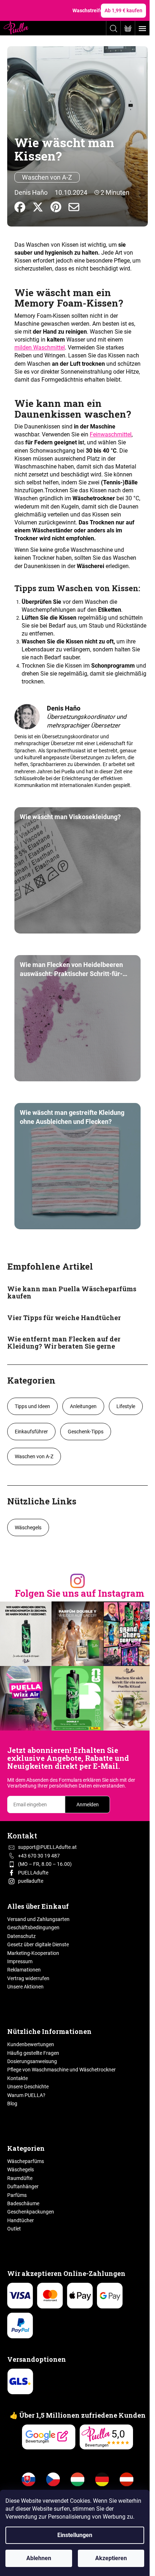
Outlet (14, 2229)
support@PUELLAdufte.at (47, 1847)
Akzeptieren (111, 2558)
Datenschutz (21, 1936)
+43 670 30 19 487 (39, 1856)
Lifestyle (126, 1406)
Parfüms (17, 2195)
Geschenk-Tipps (86, 1432)
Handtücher (21, 2220)
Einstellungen (75, 2535)
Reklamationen (24, 1970)
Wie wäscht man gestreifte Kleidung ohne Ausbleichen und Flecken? (72, 1117)
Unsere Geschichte (28, 2087)
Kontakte (17, 2078)
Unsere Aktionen (25, 1987)
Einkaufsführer (31, 1432)
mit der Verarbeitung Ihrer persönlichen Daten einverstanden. (71, 1783)
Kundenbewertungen (31, 2044)
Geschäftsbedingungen (33, 1927)
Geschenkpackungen (31, 2212)
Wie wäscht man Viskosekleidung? (70, 817)
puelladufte (31, 1881)
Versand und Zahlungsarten (38, 1919)
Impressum (20, 1961)
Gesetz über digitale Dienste (38, 1944)
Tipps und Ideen (32, 1406)
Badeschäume (23, 2203)
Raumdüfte (20, 2178)
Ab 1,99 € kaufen (123, 10)
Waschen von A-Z (47, 177)
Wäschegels (28, 1527)
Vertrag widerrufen (28, 1978)
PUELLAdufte (33, 1873)
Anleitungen (83, 1406)
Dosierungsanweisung (32, 2061)
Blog (12, 2104)
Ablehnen (39, 2558)
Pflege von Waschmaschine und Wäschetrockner (61, 2070)
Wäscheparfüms (26, 2161)
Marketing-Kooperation (33, 1953)
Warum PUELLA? (26, 2095)
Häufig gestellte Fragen (33, 2053)
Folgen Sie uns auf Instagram (79, 1593)
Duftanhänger (23, 2186)
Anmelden (88, 1804)
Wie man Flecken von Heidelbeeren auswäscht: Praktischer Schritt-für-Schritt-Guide (71, 969)
